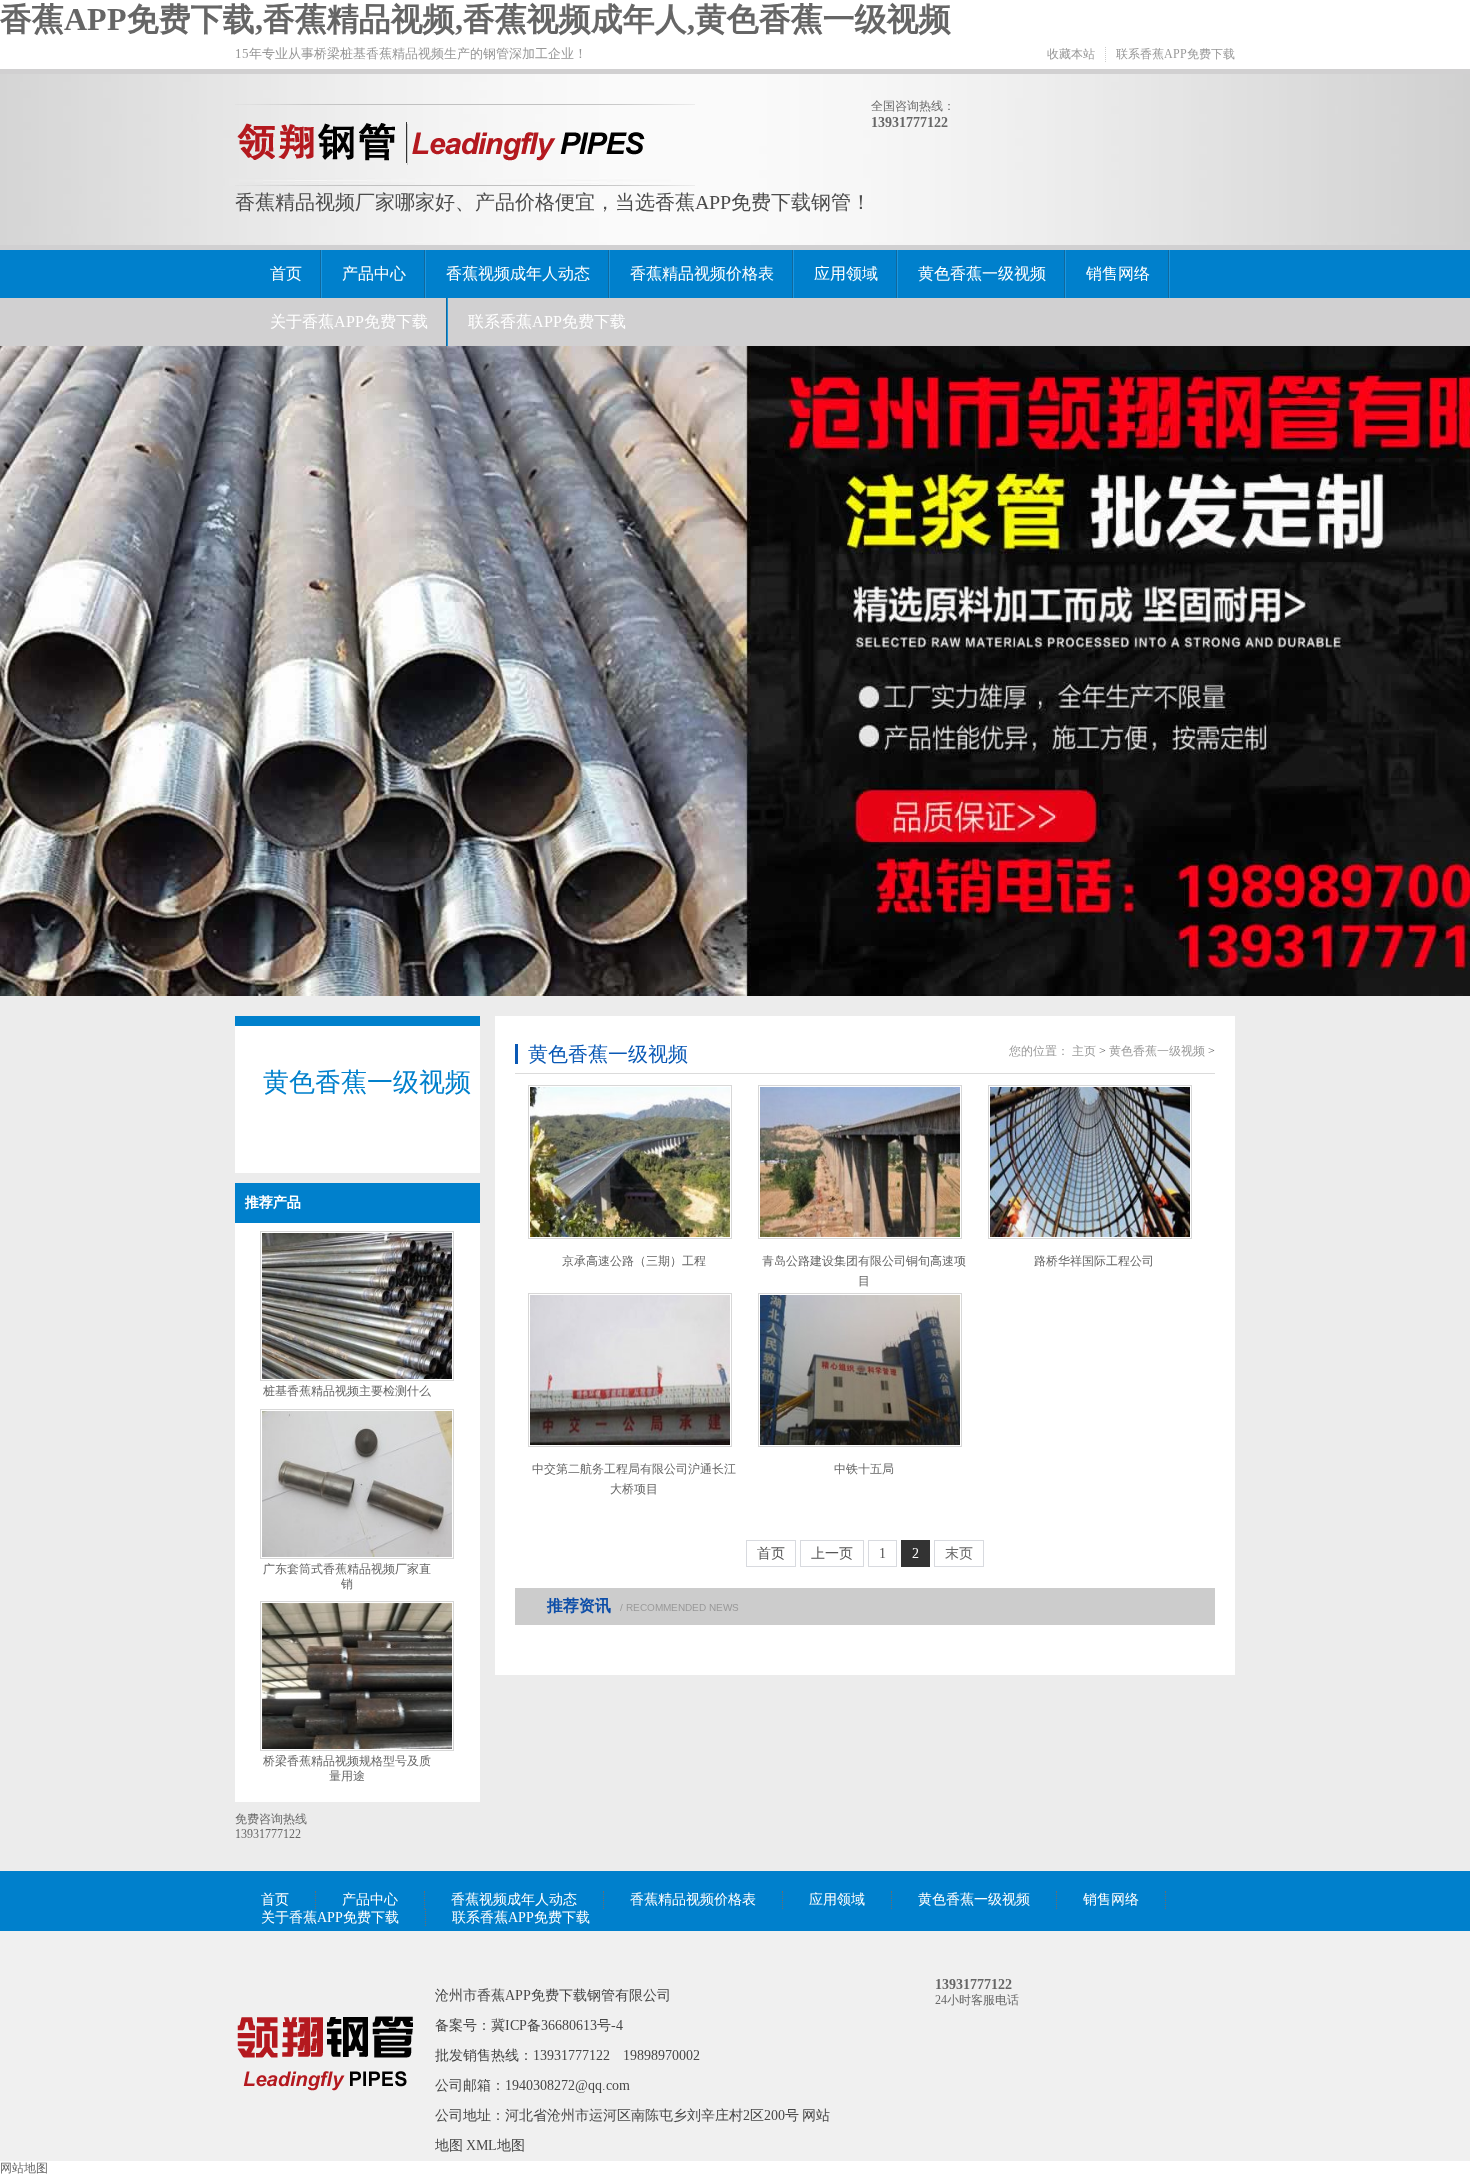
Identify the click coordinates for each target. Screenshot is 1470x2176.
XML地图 (495, 2145)
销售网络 (1118, 273)
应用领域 (846, 273)
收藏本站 (1071, 54)
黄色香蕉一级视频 (982, 273)
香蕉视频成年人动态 (518, 273)
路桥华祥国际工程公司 (1094, 1261)
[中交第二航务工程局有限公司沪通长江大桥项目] (630, 1370)
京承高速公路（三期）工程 (634, 1261)
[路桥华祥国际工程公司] (1090, 1162)
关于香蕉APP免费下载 (349, 321)
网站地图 (24, 2168)
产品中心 (374, 273)
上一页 (832, 1553)
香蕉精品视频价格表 (702, 273)
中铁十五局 (864, 1469)
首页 (286, 273)
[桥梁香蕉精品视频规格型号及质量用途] (357, 1747)
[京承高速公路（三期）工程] (630, 1162)
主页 (1084, 1051)
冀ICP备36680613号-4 (557, 2025)
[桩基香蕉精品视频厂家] (325, 2119)
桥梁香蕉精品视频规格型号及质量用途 (347, 1768)
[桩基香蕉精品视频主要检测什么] (357, 1377)
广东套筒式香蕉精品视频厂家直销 (347, 1576)
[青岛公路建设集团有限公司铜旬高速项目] (860, 1162)
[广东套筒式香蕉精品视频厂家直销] (357, 1555)
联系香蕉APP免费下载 (1175, 54)
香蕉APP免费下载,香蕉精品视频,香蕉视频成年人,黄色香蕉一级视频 (475, 19)
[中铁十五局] (860, 1370)
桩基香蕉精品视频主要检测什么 (347, 1391)
